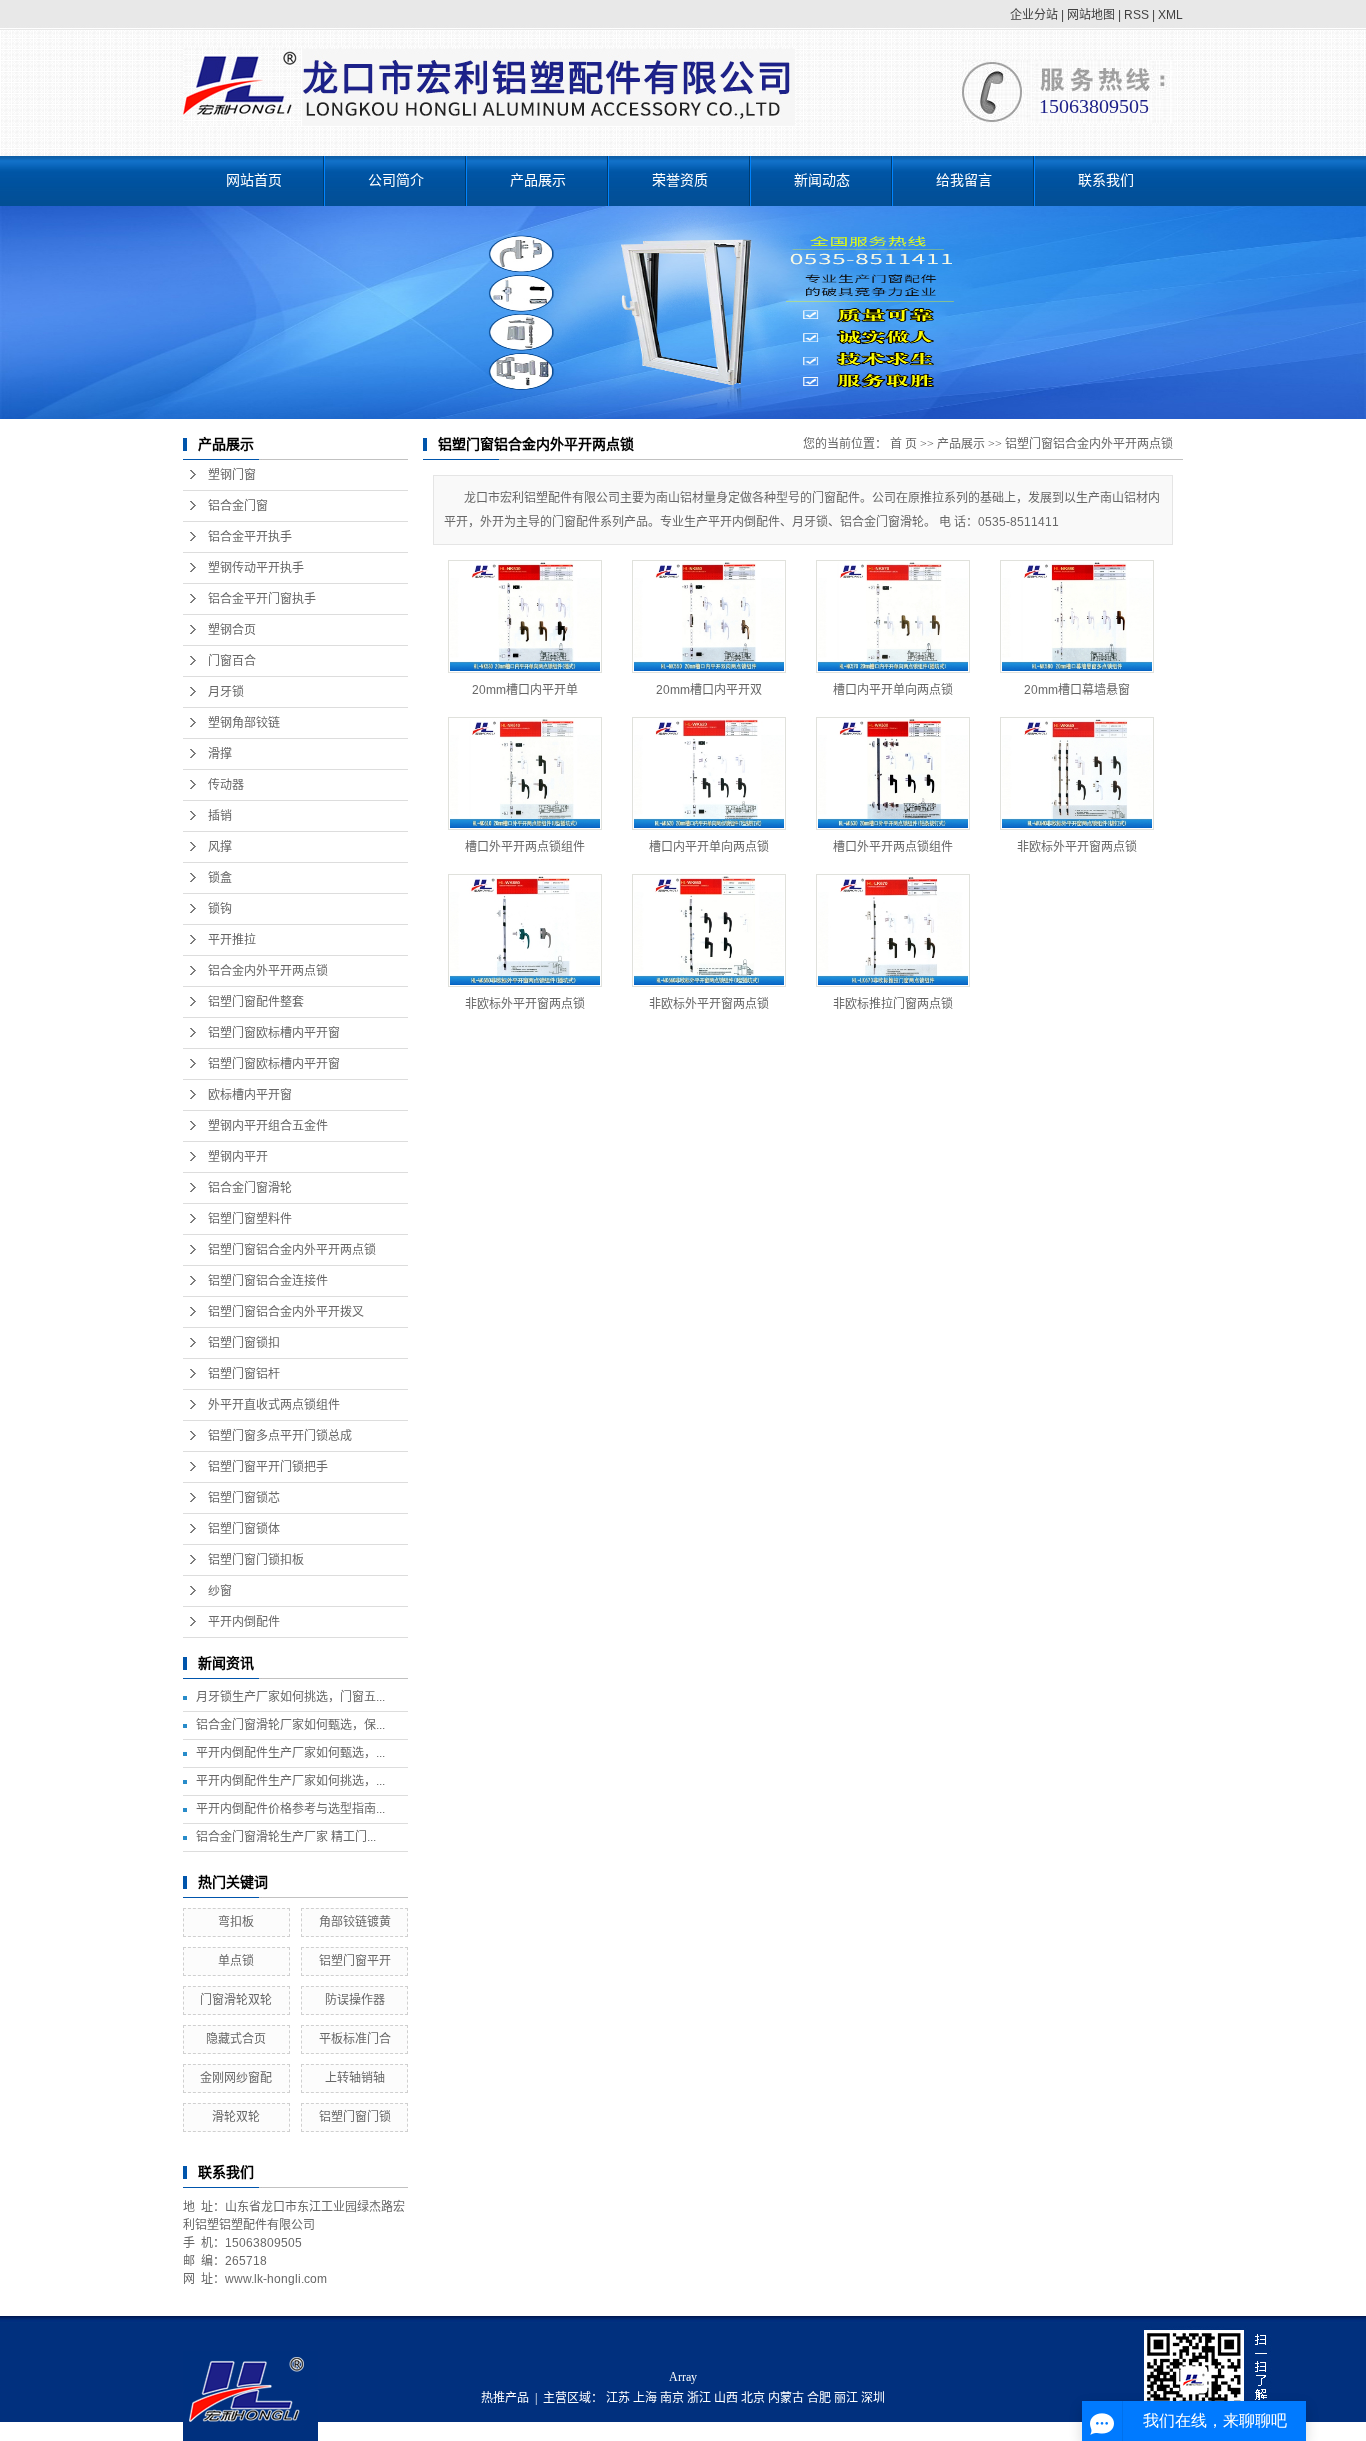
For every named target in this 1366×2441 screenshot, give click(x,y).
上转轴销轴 (355, 2078)
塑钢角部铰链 (244, 723)
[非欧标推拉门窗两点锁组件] (893, 930)
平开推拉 (232, 940)
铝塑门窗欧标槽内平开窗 (274, 1033)
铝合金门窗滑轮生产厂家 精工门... (286, 1837)
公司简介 (396, 180)
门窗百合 (232, 661)
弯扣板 (236, 1922)
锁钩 (220, 909)
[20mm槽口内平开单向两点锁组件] (525, 616)
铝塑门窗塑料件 (250, 1219)
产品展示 (538, 180)
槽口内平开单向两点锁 (893, 690)
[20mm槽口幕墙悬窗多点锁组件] (1077, 616)
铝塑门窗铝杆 (244, 1374)
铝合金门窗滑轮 (250, 1188)
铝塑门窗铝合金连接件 (268, 1281)
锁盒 (220, 878)
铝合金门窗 (238, 506)
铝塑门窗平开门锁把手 (268, 1467)
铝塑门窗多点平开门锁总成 (280, 1436)
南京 (672, 2398)
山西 (726, 2398)
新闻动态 (822, 180)
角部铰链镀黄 (355, 1922)
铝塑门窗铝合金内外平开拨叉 (286, 1312)
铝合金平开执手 (250, 537)
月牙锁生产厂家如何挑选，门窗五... (290, 1697)
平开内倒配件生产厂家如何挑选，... (290, 1781)
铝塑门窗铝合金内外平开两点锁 (292, 1250)
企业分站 (1034, 15)
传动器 (226, 785)
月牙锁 (226, 692)
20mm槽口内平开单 (525, 690)
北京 (753, 2398)
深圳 (873, 2398)
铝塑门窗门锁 (355, 2117)
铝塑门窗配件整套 (256, 1002)
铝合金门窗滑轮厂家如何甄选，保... (290, 1725)
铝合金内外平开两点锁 (268, 971)
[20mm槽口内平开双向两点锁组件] (709, 616)
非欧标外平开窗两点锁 (1077, 847)
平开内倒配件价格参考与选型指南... (290, 1809)
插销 (220, 816)
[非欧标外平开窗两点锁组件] (1077, 773)
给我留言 (964, 180)
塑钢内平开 (238, 1157)
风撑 (220, 847)
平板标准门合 (355, 2039)
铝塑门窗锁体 (244, 1529)
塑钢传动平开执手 (256, 568)
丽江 (846, 2398)
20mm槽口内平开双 (709, 690)
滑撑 (220, 754)
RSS (1136, 15)
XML (1170, 15)
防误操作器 (355, 2000)
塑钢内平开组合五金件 (268, 1126)
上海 (645, 2398)
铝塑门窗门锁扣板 (256, 1560)
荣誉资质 (680, 180)
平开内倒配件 (244, 1622)
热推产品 (505, 2398)
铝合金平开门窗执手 (262, 599)
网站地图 (1091, 15)
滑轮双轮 (236, 2117)
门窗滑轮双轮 (236, 2000)
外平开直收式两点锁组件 (274, 1405)
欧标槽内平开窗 (250, 1095)
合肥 (819, 2398)
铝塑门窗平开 (355, 1961)
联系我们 (1106, 180)
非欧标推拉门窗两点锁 (893, 1004)
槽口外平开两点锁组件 (525, 847)
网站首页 (254, 180)
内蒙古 (786, 2398)
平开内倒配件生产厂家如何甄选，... (290, 1753)
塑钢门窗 (232, 475)
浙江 (699, 2398)
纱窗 (220, 1591)
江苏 (618, 2398)
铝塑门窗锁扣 (244, 1343)
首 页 (903, 444)
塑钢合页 (232, 630)
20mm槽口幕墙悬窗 (1077, 690)
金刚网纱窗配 (236, 2078)
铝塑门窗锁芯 (244, 1498)
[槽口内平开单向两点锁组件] (893, 616)
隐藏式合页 (236, 2039)
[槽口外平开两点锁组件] (525, 773)
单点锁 (236, 1961)
